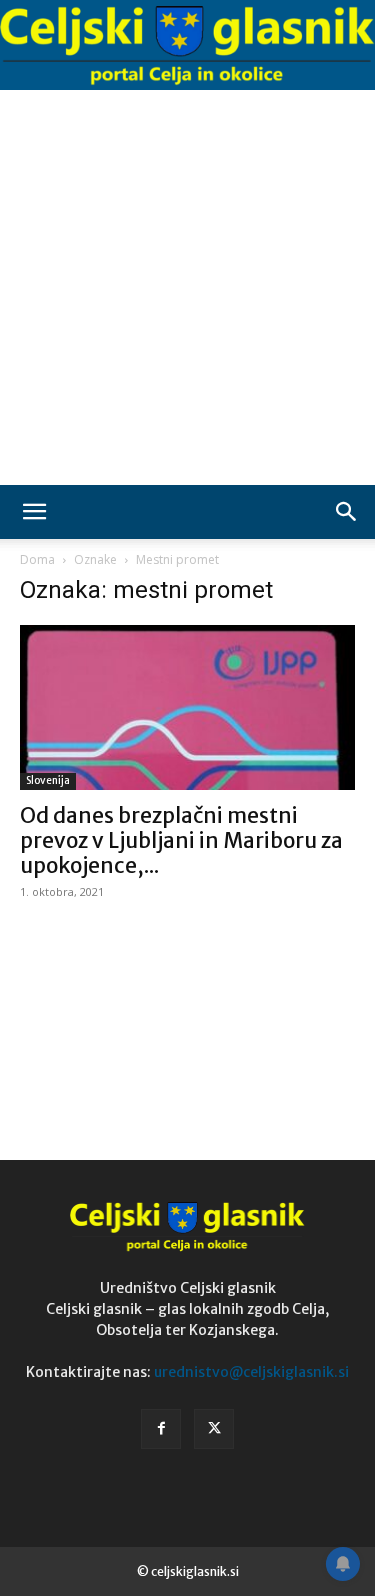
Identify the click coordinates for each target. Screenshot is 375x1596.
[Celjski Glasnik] (187, 45)
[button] (34, 512)
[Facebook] (161, 1429)
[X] (214, 1429)
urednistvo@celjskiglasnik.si (251, 1372)
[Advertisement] (187, 287)
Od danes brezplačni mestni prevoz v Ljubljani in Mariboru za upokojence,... (181, 840)
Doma (37, 559)
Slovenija (48, 780)
